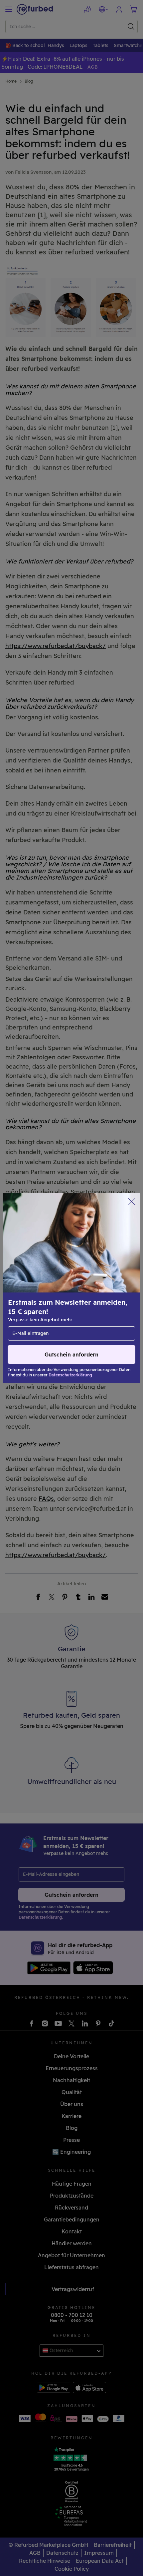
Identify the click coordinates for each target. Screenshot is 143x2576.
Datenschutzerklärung (37, 1298)
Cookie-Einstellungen (97, 1285)
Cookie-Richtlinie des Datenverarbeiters (57, 1305)
